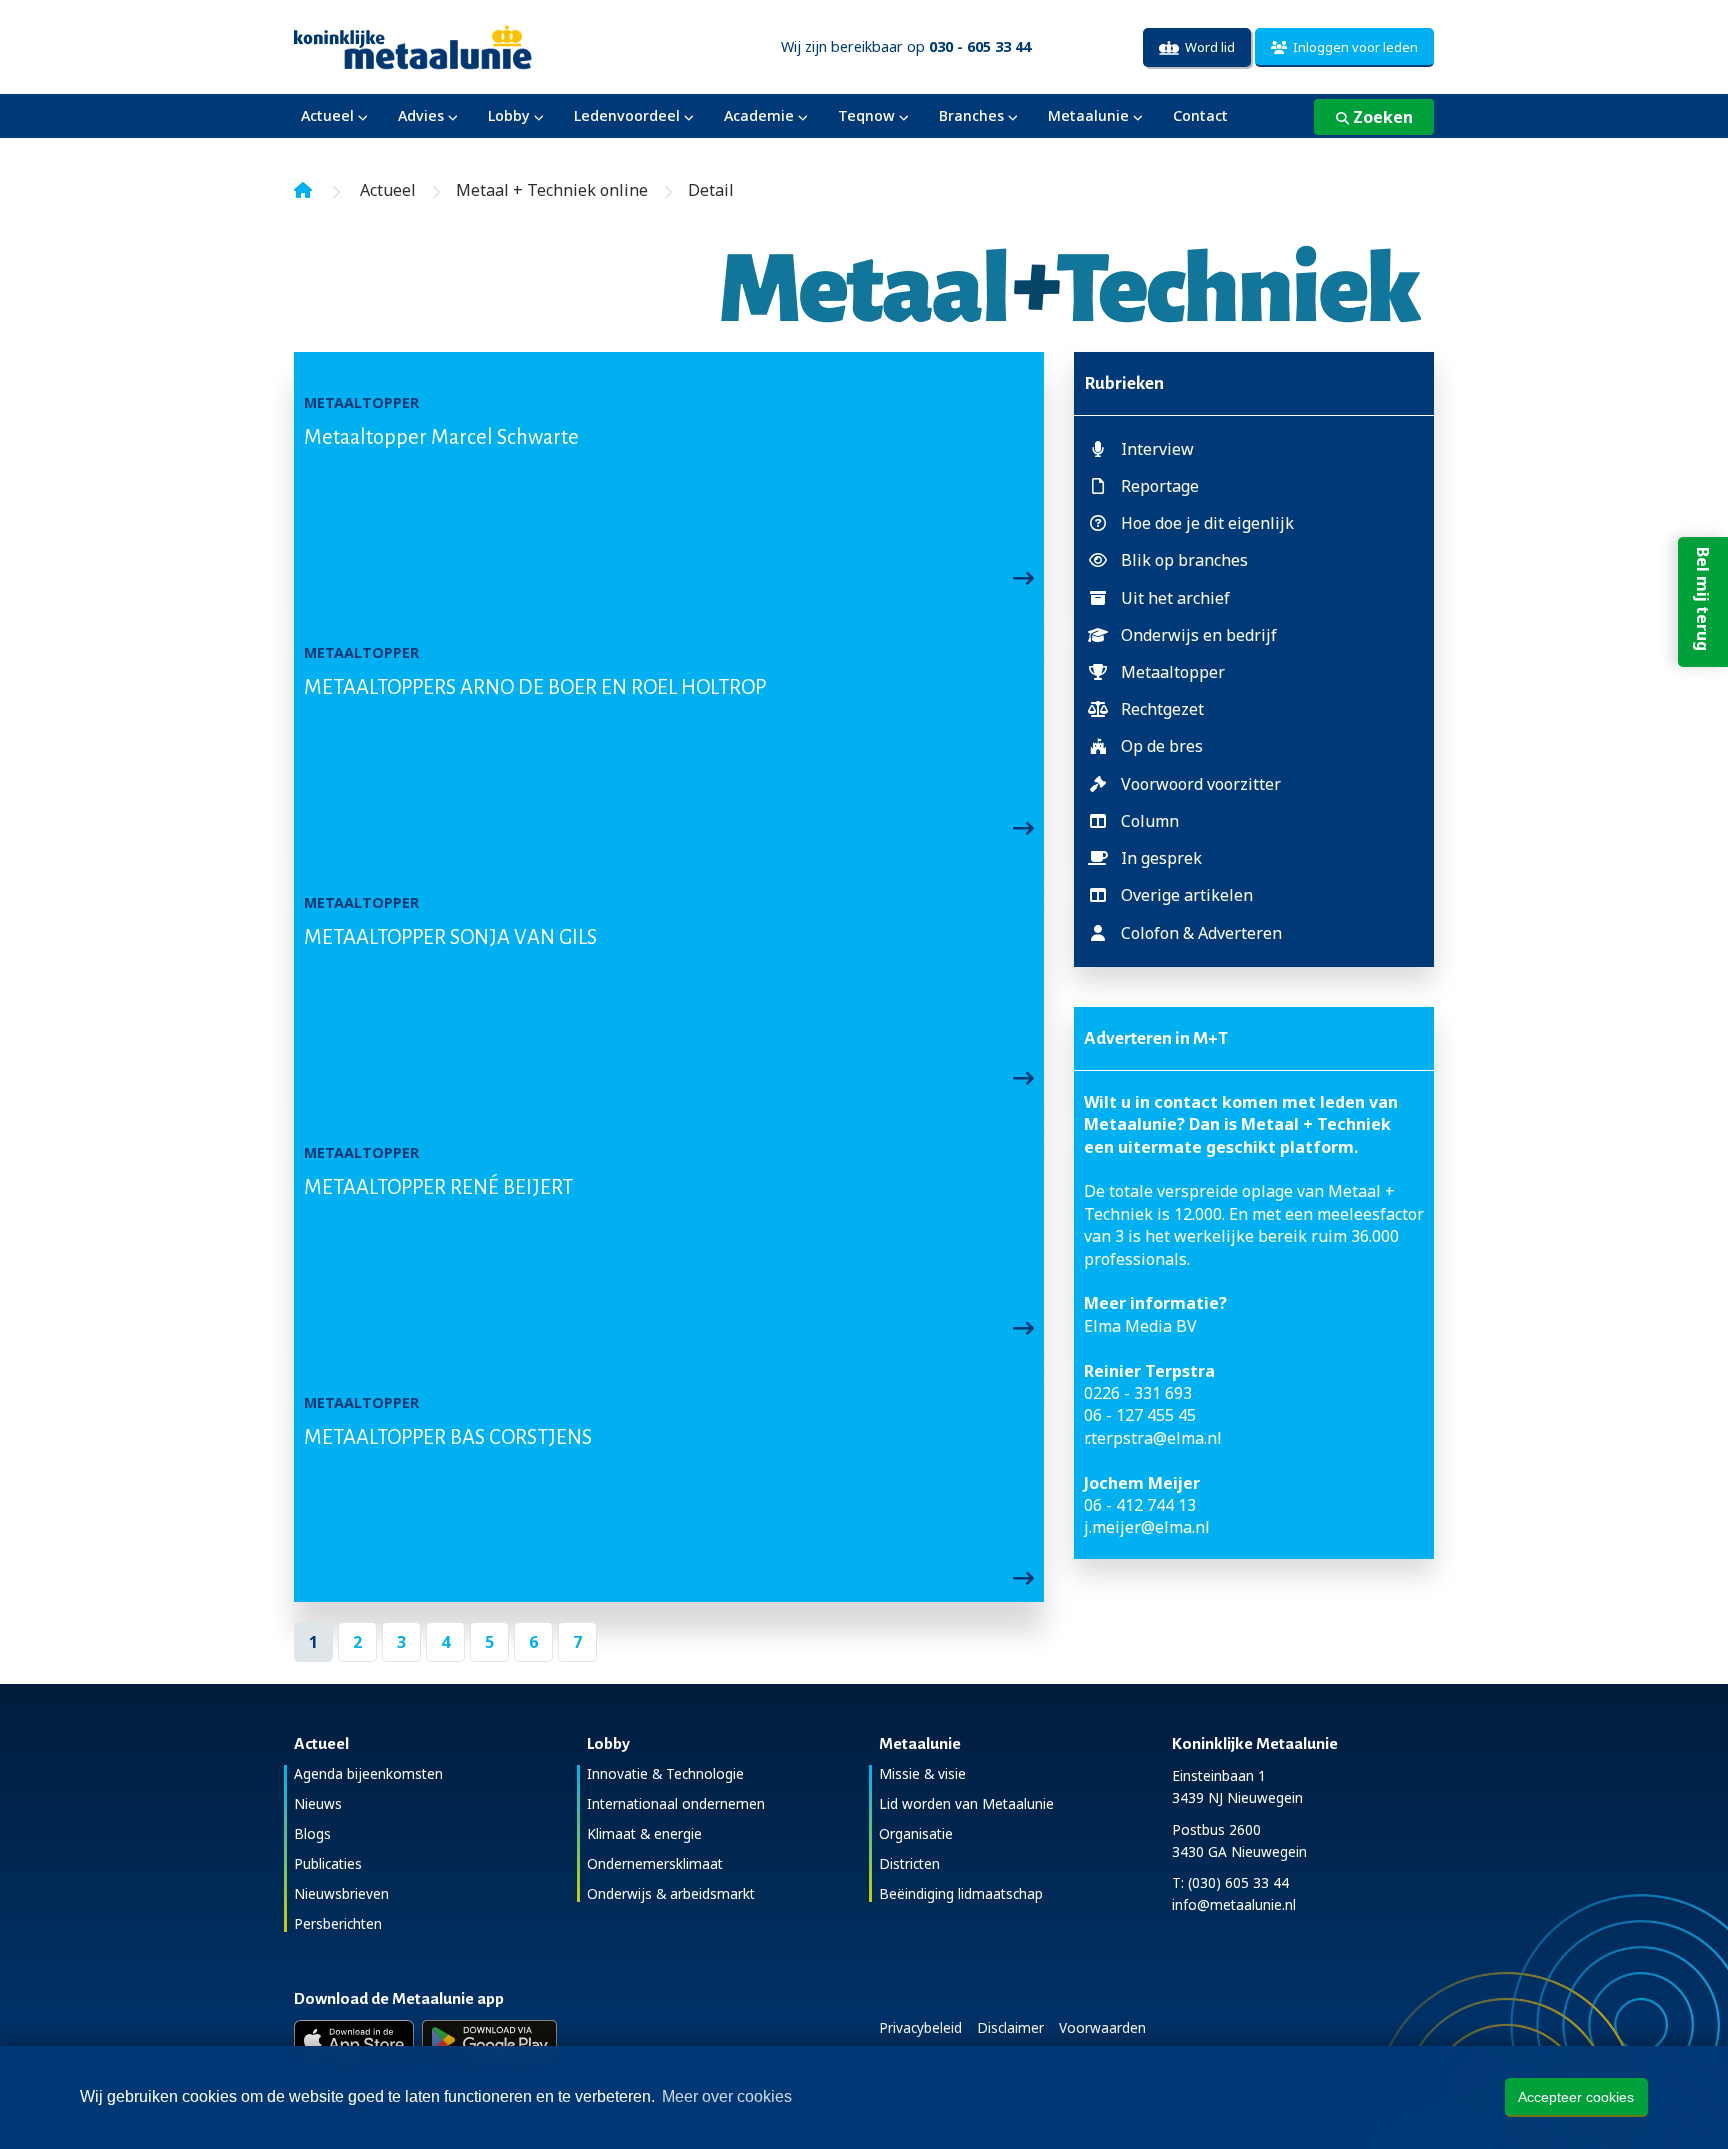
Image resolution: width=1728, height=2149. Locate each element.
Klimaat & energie (644, 1833)
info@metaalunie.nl (1234, 1904)
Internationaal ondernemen (676, 1803)
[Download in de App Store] (354, 2040)
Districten (909, 1863)
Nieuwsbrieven (341, 1893)
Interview (1157, 449)
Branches (971, 115)
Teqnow (866, 115)
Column (1150, 821)
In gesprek (1161, 858)
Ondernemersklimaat (655, 1863)
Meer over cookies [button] (727, 2096)
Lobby (509, 115)
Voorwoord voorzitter (1201, 784)
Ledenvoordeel (627, 115)
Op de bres (1162, 746)
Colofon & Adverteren (1201, 933)
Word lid (1207, 47)
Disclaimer (1010, 2027)
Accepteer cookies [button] (1576, 2097)
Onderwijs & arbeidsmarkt (671, 1893)
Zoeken (1381, 117)
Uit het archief (1175, 598)
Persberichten (338, 1923)
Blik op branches (1184, 560)
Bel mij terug (1703, 599)
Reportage (1160, 486)
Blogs (312, 1833)
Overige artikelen (1187, 895)
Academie (759, 115)
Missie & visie (922, 1773)
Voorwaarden (1102, 2027)
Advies (421, 115)
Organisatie (916, 1833)
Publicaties (328, 1863)
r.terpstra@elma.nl (1153, 1438)
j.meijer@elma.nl (1147, 1527)
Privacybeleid (920, 2027)
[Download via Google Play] (489, 2040)
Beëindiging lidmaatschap (961, 1893)
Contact (1200, 115)
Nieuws (318, 1803)
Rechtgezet (1162, 709)
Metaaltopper (1173, 672)
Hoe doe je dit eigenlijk (1207, 523)
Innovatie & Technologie (665, 1773)
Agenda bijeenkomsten (368, 1773)
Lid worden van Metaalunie (966, 1803)
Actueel (327, 115)
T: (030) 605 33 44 (1230, 1882)
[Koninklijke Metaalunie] (469, 45)
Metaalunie (1088, 115)
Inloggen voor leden (1352, 47)
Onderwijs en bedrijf (1199, 635)
